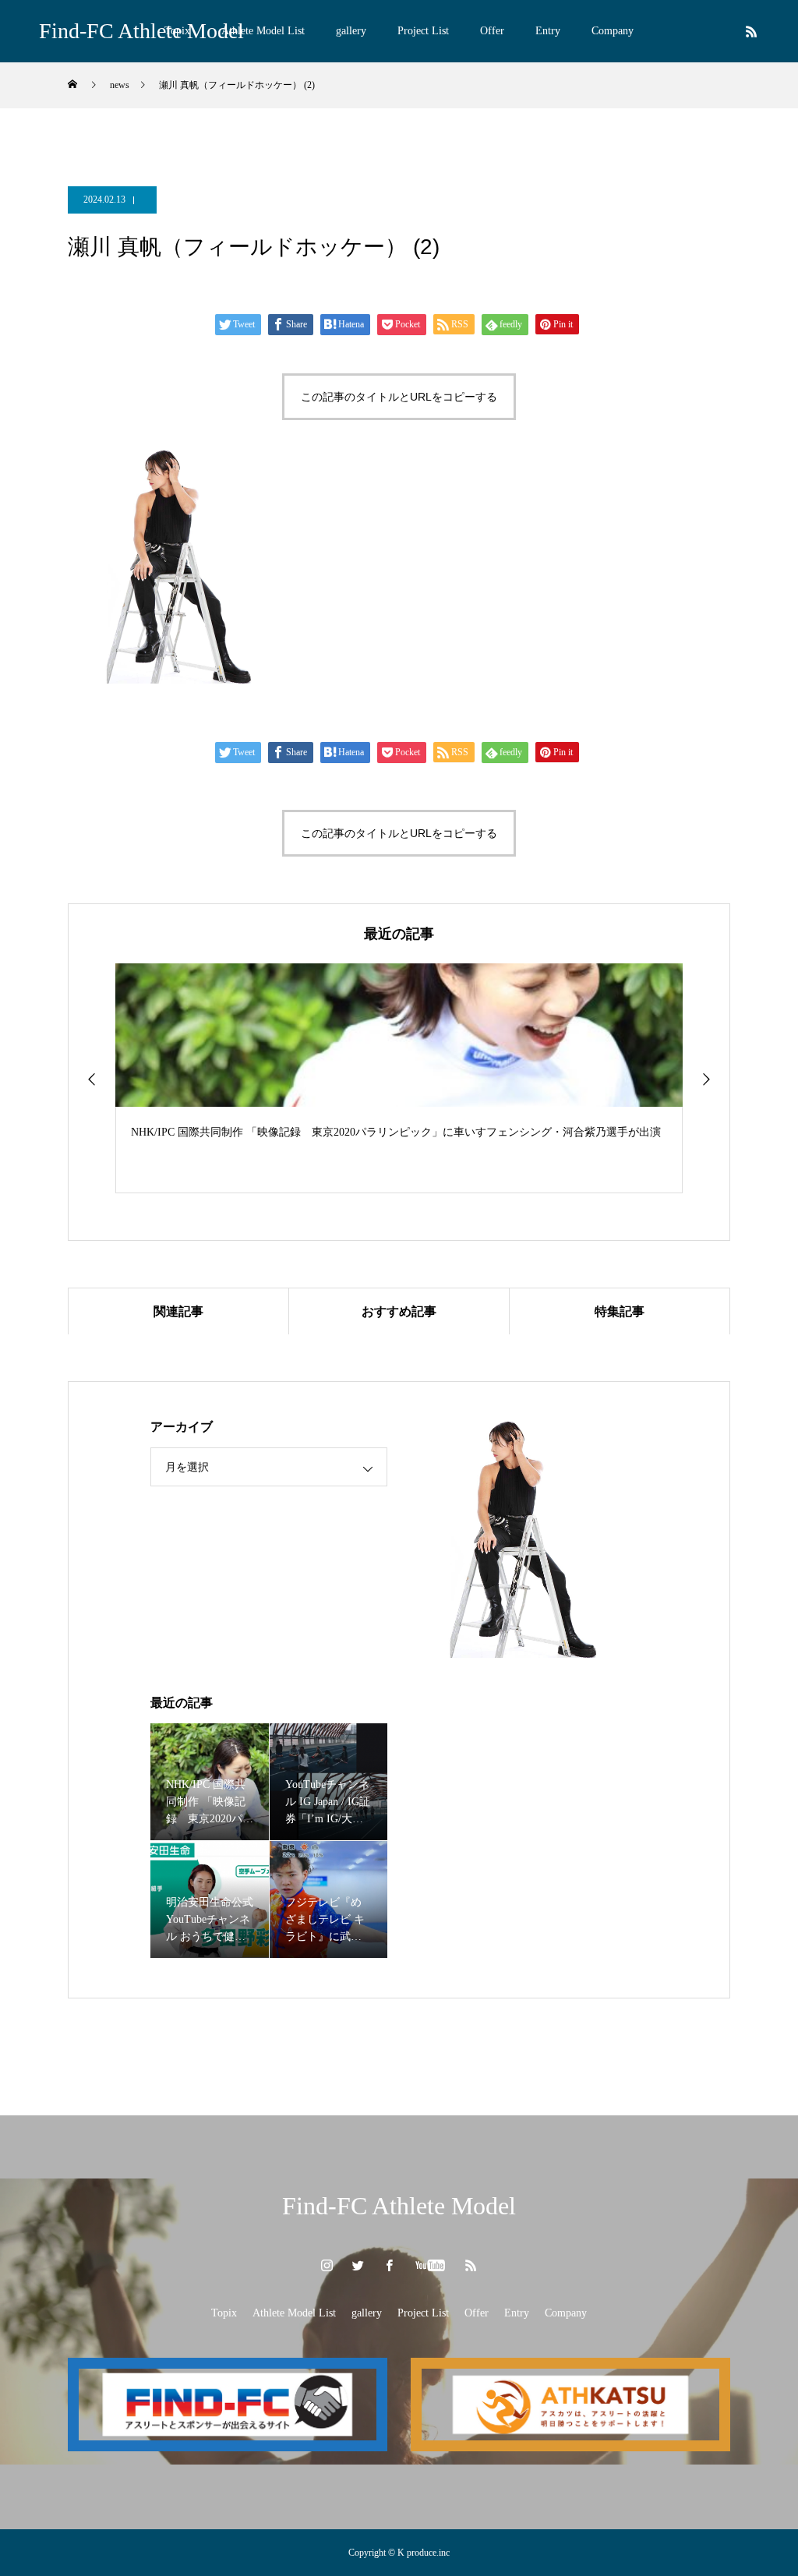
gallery (351, 31)
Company (613, 31)
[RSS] (751, 31)
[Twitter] (358, 2265)
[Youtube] (431, 2265)
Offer (492, 31)
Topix (224, 2313)
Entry (548, 31)
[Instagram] (327, 2265)
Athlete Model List (263, 31)
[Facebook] (390, 2265)
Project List (423, 31)
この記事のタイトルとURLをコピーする (399, 397)
